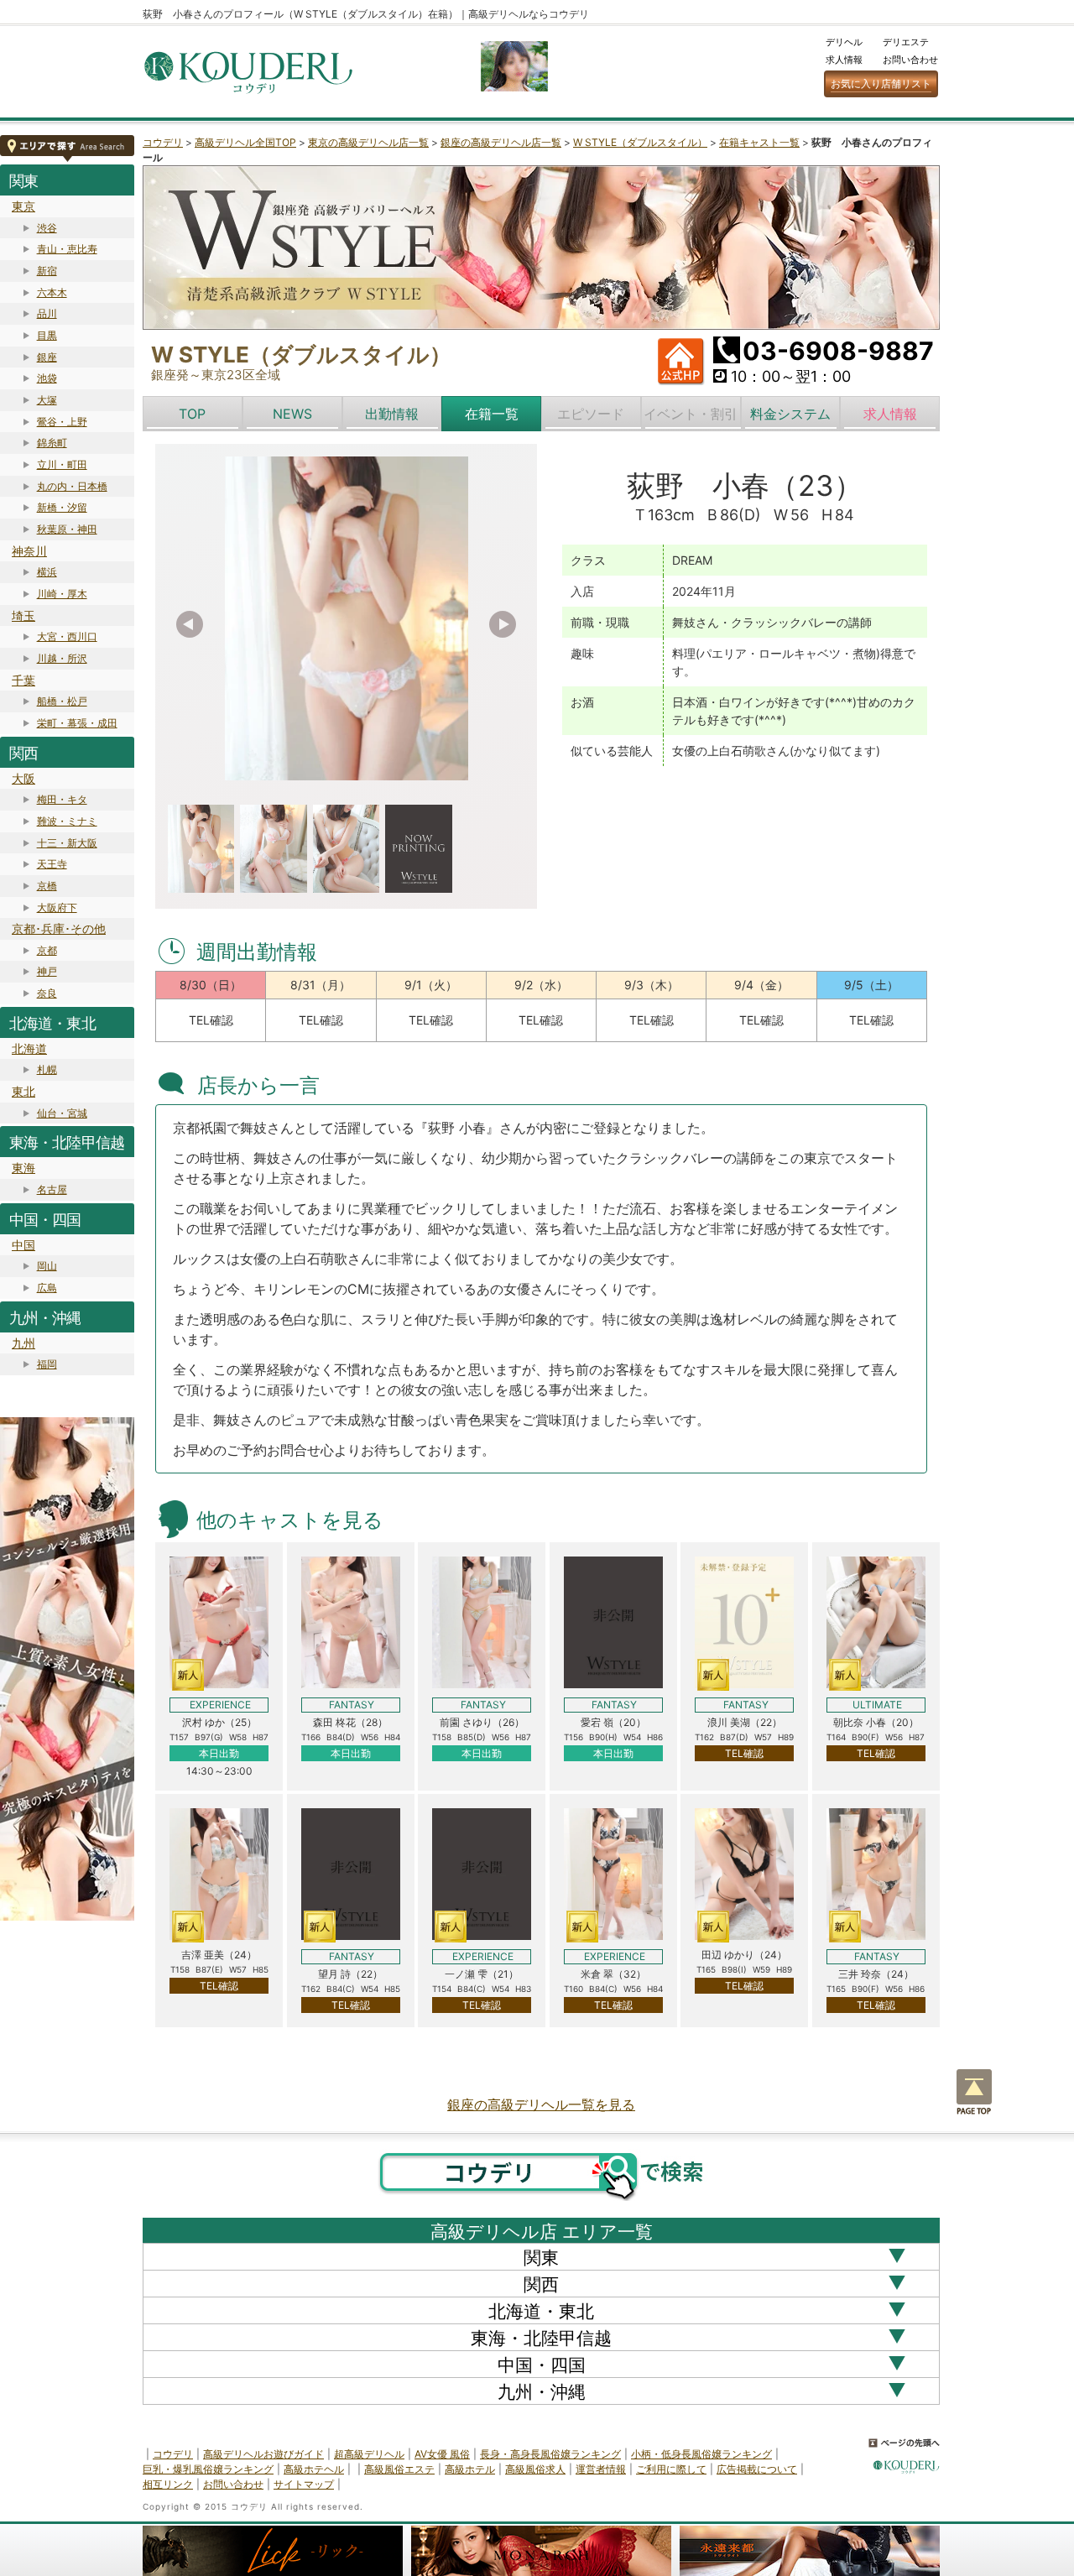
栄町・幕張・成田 (77, 723)
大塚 (47, 400)
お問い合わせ (910, 60)
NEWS (292, 414)
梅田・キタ (62, 799)
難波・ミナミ (67, 821)
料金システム (790, 414)
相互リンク (168, 2484)
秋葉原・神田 (67, 529)
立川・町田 (62, 464)
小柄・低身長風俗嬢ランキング (701, 2454)
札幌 (47, 1069)
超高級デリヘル (369, 2454)
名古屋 (52, 1189)
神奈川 (29, 551)
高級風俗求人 (535, 2469)
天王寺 (52, 864)
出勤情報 (392, 414)
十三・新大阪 (67, 843)
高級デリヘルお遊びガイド (263, 2454)
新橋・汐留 (62, 507)
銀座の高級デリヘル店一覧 (501, 142)
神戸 (47, 971)
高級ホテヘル (314, 2469)
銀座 (47, 357)
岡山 (47, 1266)
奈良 (47, 993)
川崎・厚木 (62, 594)
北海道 (29, 1048)
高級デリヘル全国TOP (245, 142)
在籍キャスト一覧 (759, 142)
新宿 (47, 271)
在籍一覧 (492, 414)
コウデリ (163, 142)
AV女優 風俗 (442, 2454)
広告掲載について (757, 2469)
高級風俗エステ (399, 2469)
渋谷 (47, 228)
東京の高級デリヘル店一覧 (368, 142)
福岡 (47, 1364)
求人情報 (844, 60)
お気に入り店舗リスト (881, 83)
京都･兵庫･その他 (59, 928)
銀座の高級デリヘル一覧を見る (541, 2104)
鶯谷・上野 (62, 422)
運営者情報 (601, 2469)
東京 (23, 206)
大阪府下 (57, 907)
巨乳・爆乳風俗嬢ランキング (208, 2469)
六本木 (52, 292)
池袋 (47, 378)
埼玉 (23, 615)
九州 (23, 1343)
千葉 (23, 680)
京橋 (47, 886)
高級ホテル (470, 2469)
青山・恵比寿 (67, 249)
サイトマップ (304, 2484)
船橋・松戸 (62, 701)
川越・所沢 (62, 658)
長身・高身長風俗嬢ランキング (550, 2454)
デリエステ (906, 42)
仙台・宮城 (62, 1113)
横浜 (47, 572)
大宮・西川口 (67, 636)
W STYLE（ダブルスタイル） (640, 142)
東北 (23, 1091)
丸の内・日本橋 (72, 486)
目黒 (47, 335)
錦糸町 (52, 443)
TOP (192, 414)
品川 (47, 313)
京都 (47, 950)
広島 (47, 1288)
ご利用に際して (671, 2469)
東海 (23, 1168)
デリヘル (844, 42)
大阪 (23, 778)
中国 (23, 1245)
